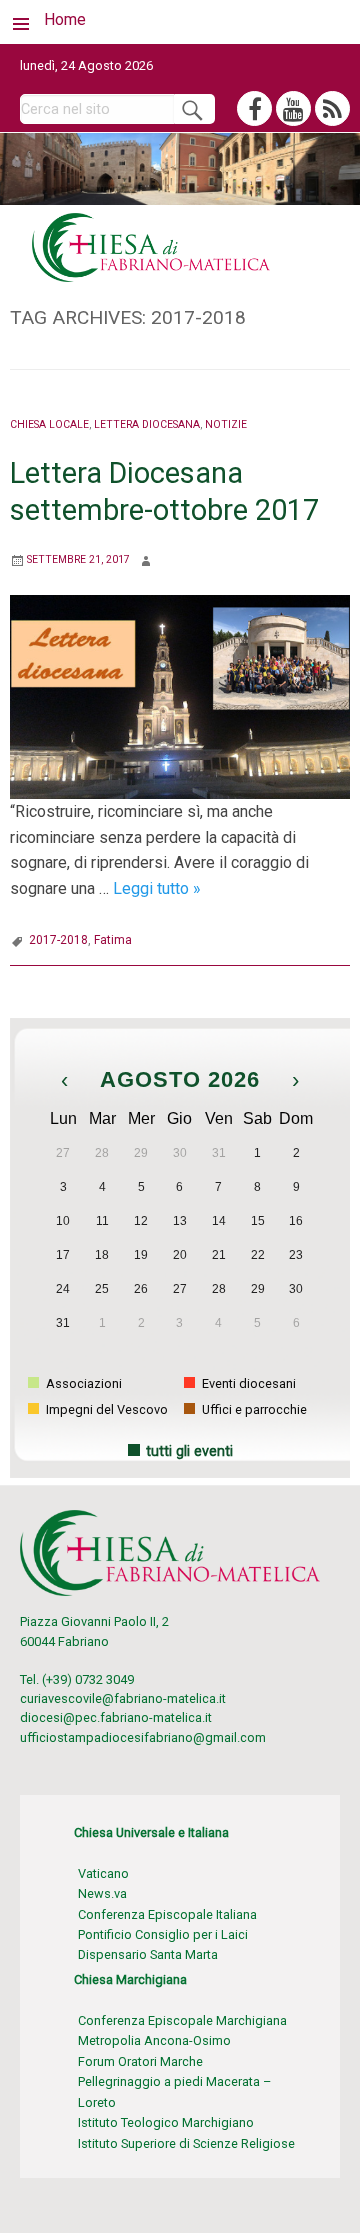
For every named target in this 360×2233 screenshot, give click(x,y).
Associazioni (82, 1383)
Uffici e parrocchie (253, 1409)
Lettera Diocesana (147, 424)
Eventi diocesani (247, 1383)
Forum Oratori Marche (140, 2061)
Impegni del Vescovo (105, 1409)
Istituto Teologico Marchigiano (166, 2122)
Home (65, 19)
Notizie (226, 424)
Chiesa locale (49, 424)
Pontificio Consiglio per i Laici (163, 1934)
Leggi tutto (157, 888)
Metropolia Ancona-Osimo (154, 2040)
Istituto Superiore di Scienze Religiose (186, 2143)
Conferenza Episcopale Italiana (167, 1914)
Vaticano (103, 1873)
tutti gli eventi (189, 1451)
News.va (102, 1893)
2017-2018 (58, 940)
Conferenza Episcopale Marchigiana (182, 2020)
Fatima (113, 940)
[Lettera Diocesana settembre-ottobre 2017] (180, 695)
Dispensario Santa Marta (148, 1954)
